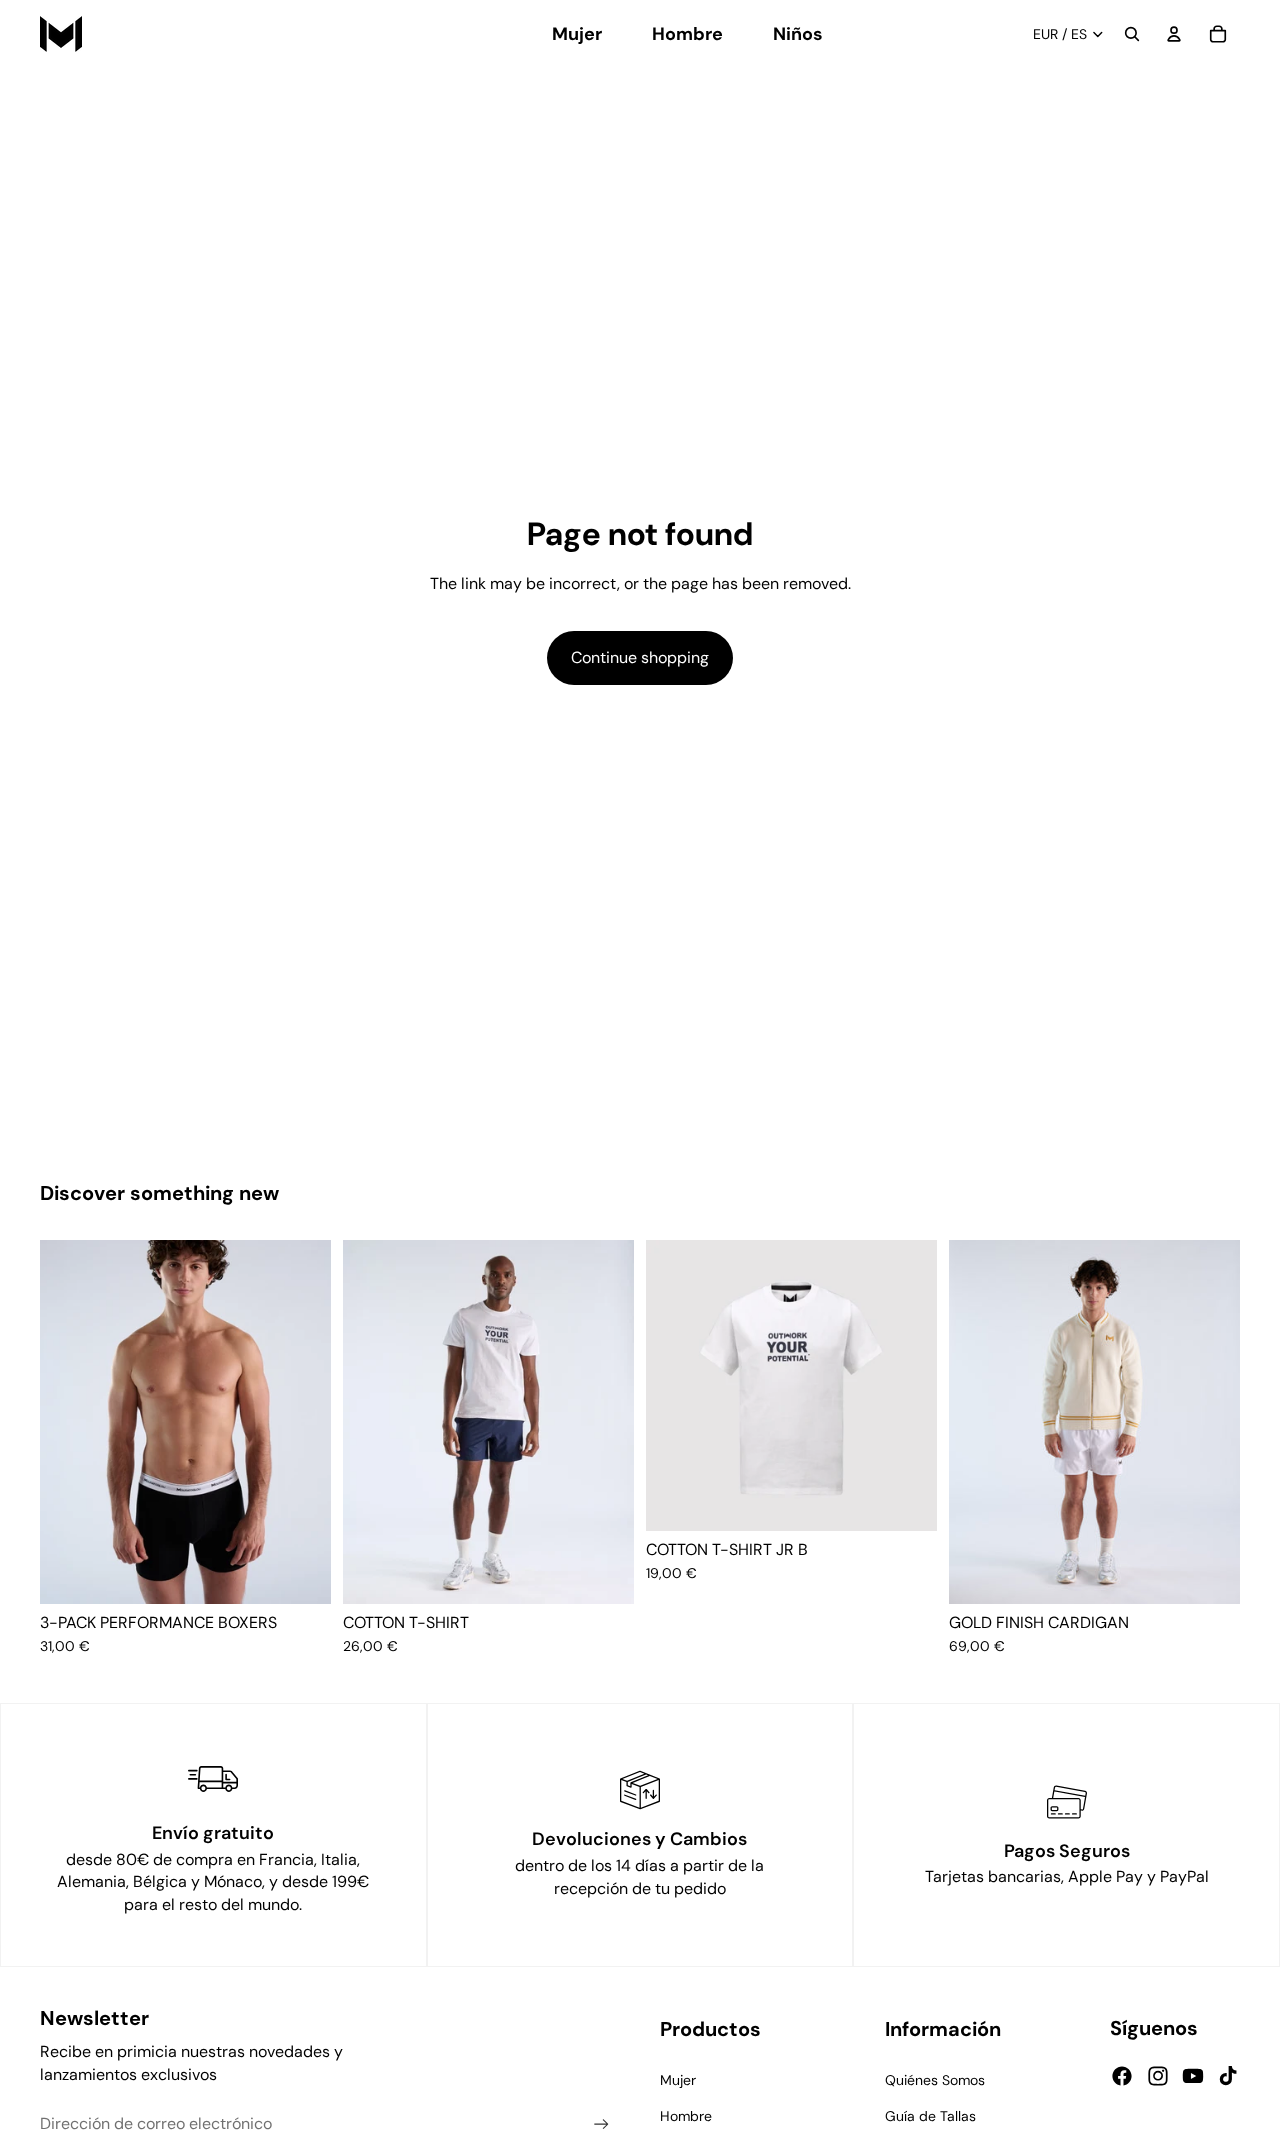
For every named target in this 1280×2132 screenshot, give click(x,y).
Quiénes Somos (935, 2080)
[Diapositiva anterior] (70, 1422)
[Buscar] (1132, 34)
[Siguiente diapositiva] (301, 1422)
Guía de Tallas (930, 2116)
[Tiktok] (1228, 2076)
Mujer (678, 2080)
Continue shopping (640, 657)
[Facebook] (1122, 2076)
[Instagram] (1158, 2076)
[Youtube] (1193, 2076)
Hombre (686, 2116)
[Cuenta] (1174, 34)
